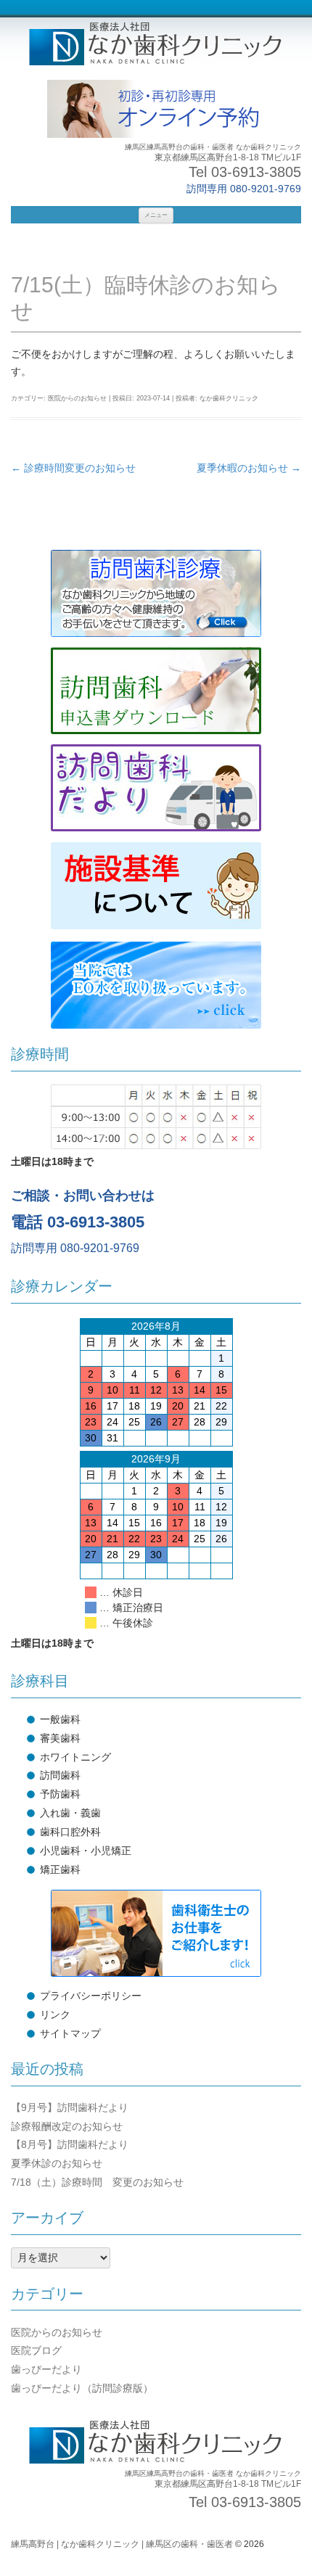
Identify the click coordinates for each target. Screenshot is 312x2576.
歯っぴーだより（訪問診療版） (82, 2388)
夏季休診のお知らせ (57, 2163)
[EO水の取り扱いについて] (156, 985)
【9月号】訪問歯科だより (70, 2107)
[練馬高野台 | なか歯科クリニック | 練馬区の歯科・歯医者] (156, 45)
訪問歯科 (60, 1775)
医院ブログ (36, 2350)
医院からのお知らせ (77, 398)
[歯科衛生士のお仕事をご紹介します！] (156, 1933)
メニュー (156, 215)
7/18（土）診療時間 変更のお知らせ (97, 2182)
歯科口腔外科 (70, 1832)
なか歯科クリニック (229, 398)
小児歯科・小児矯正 (86, 1851)
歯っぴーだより (46, 2369)
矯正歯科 (60, 1869)
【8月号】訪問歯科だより (70, 2144)
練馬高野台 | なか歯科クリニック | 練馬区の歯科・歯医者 (122, 2544)
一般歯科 (60, 1719)
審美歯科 (60, 1738)
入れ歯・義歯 (70, 1813)
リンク (55, 2015)
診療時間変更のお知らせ (73, 468)
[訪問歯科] (156, 593)
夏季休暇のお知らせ (249, 468)
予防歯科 (60, 1794)
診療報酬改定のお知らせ (67, 2126)
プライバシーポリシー (91, 1996)
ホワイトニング (75, 1757)
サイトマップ (70, 2033)
